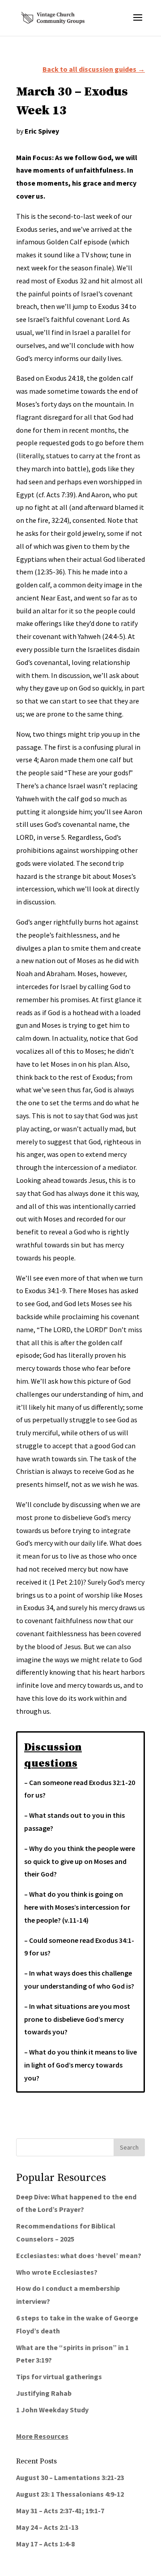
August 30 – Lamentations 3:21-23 (70, 2477)
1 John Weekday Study (52, 2410)
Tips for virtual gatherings (59, 2376)
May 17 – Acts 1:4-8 (45, 2544)
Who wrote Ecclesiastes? (57, 2272)
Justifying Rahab (44, 2393)
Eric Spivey (42, 131)
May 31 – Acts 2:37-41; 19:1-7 (60, 2511)
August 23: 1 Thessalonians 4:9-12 (70, 2494)
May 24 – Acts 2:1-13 (47, 2527)
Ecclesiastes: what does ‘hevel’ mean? (79, 2255)
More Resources (42, 2436)
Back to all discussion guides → (94, 69)
